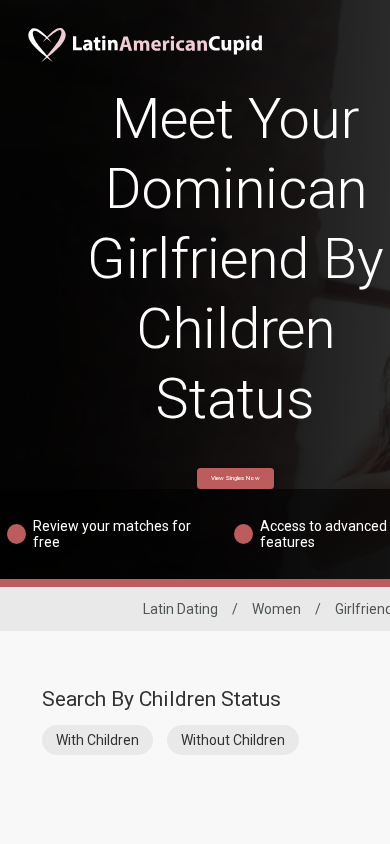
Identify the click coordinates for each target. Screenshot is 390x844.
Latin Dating (180, 609)
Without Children (233, 740)
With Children (97, 740)
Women (276, 609)
